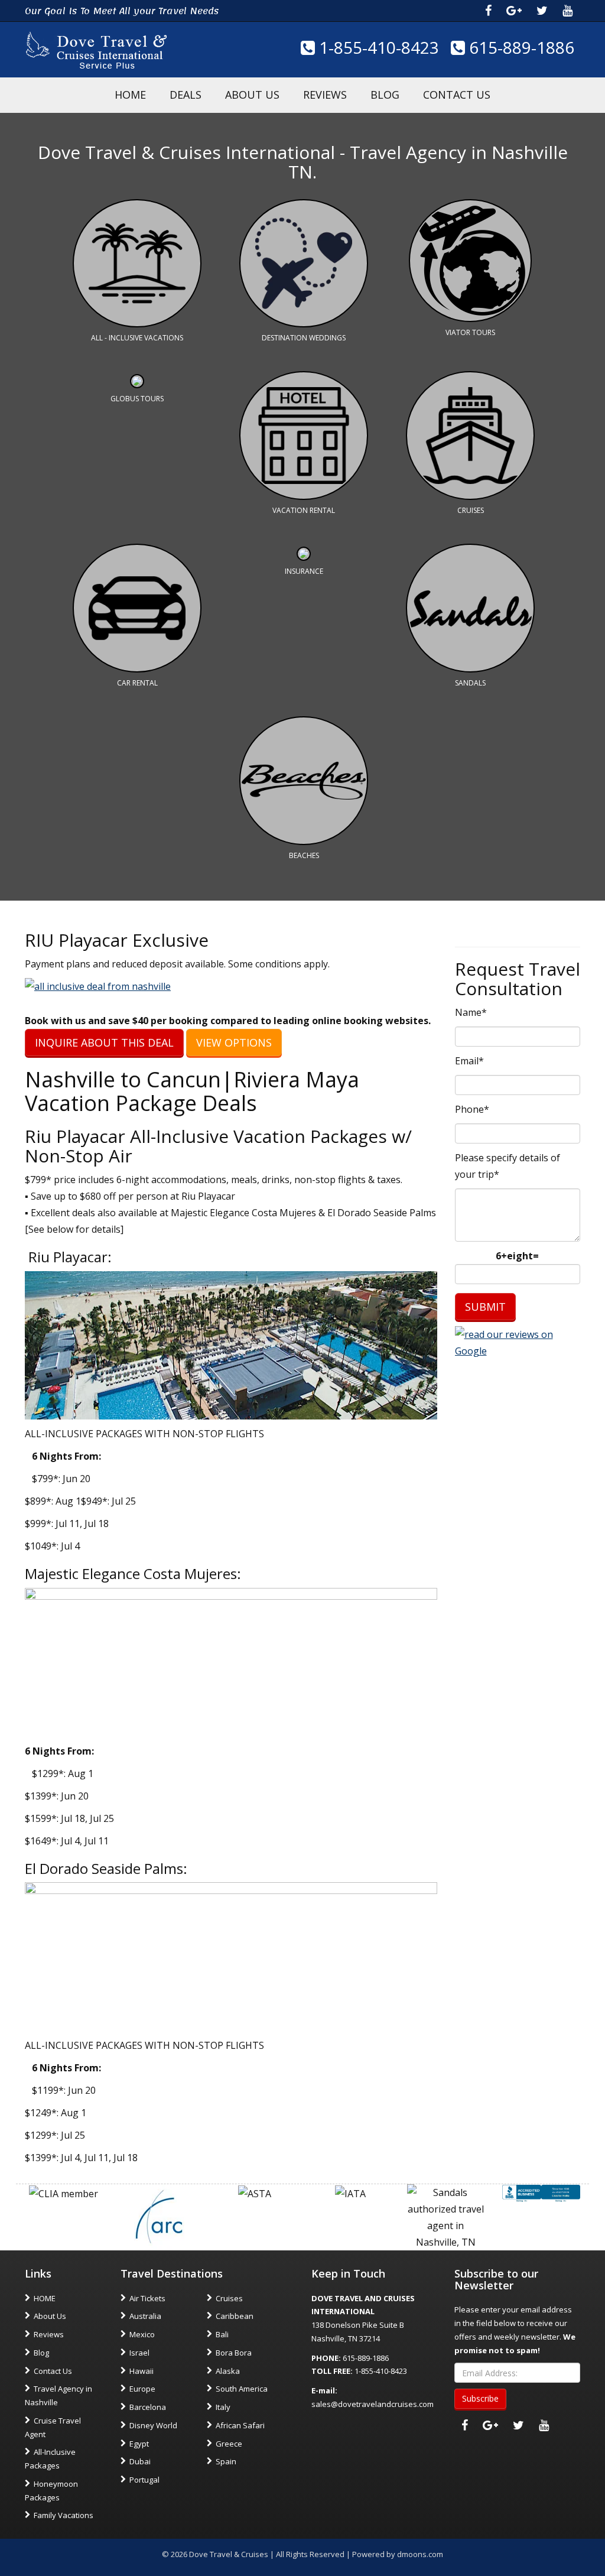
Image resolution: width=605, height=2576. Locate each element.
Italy (223, 2407)
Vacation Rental (304, 510)
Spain (226, 2461)
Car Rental (137, 683)
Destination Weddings (304, 338)
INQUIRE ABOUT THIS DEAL (104, 1042)
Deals (186, 95)
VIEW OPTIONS (234, 1042)
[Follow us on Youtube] (567, 11)
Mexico (142, 2334)
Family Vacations (64, 2515)
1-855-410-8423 (377, 47)
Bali (222, 2334)
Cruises (471, 510)
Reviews (325, 95)
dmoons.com (420, 2554)
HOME (130, 95)
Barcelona (148, 2407)
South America (242, 2389)
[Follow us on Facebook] (488, 11)
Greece (229, 2444)
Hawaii (142, 2371)
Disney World (153, 2425)
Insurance (304, 571)
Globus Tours (137, 399)
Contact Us (457, 95)
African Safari (240, 2425)
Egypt (139, 2444)
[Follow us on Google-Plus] (514, 11)
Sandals (470, 683)
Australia (145, 2316)
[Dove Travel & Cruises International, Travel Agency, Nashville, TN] (541, 2192)
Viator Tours (470, 332)
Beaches (304, 855)
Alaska (228, 2371)
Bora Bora (234, 2353)
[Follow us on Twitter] (542, 11)
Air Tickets (147, 2298)
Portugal (144, 2480)
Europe (142, 2389)
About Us (252, 95)
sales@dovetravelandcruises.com (373, 2404)
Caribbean (235, 2316)
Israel (139, 2353)
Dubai (140, 2461)
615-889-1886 (520, 47)
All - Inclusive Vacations (137, 338)
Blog (385, 95)
